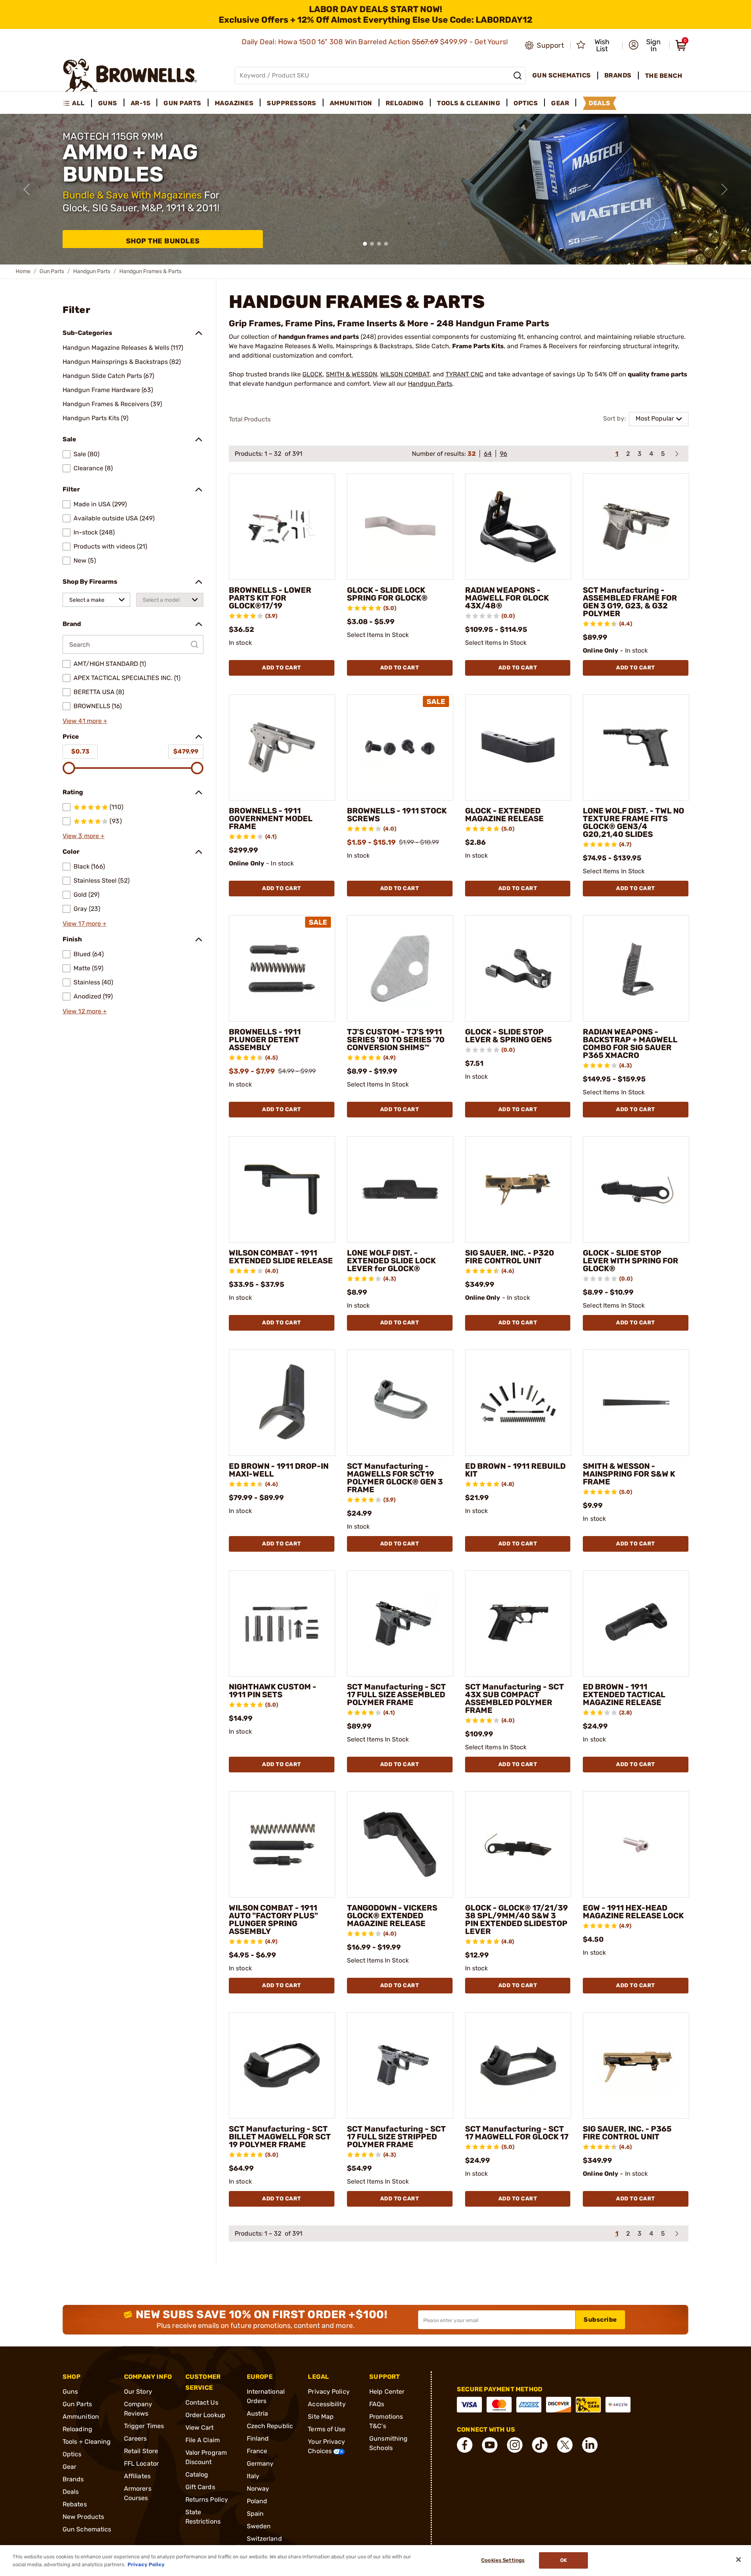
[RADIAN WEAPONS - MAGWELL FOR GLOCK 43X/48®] (518, 527)
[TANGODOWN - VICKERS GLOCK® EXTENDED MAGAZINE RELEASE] (400, 1844)
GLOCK (313, 374)
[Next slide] (724, 189)
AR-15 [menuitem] (141, 103)
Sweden (259, 2526)
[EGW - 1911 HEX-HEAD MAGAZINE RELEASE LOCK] (636, 1844)
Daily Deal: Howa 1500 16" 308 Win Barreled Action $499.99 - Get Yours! (376, 42)
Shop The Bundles (163, 241)
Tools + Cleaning (87, 2442)
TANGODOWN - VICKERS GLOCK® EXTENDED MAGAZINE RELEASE (392, 1916)
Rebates (75, 2504)
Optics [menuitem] (526, 103)
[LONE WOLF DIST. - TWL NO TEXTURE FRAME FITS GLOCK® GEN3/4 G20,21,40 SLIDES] (636, 748)
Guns (70, 2392)
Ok (563, 2561)
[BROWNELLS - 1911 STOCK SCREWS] (400, 748)
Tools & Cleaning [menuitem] (469, 103)
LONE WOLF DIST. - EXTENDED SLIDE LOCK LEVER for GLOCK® (391, 1261)
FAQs (377, 2404)
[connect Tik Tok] (540, 2445)
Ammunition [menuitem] (351, 103)
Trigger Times (144, 2426)
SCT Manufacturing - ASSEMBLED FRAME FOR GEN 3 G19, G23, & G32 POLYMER (630, 602)
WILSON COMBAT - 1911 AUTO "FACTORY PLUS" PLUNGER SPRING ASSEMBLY (273, 1919)
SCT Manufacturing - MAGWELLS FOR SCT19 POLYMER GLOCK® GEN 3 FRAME (395, 1478)
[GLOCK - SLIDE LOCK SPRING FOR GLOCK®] (400, 527)
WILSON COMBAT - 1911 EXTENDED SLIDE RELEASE (281, 1257)
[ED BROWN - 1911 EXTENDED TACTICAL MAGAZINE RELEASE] (636, 1624)
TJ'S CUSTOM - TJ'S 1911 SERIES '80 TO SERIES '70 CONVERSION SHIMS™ (396, 1040)
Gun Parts (52, 271)
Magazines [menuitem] (234, 103)
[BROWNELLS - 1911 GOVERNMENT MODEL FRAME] (282, 748)
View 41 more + (85, 721)
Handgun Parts (92, 271)
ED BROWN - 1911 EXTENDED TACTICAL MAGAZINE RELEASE (624, 1695)
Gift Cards (200, 2487)
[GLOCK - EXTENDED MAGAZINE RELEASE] (518, 748)
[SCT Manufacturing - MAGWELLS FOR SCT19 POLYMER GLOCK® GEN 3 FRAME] (400, 1403)
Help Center (387, 2392)
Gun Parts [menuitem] (182, 103)
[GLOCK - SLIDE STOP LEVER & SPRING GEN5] (518, 968)
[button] (647, 45)
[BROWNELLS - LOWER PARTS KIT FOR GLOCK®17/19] (282, 527)
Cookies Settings (503, 2561)
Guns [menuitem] (108, 103)
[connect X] (565, 2445)
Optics (72, 2454)
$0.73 (80, 751)
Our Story (138, 2392)
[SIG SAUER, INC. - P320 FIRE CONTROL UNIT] (518, 1189)
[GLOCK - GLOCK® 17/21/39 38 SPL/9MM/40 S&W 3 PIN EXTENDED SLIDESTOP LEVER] (518, 1844)
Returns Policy (207, 2500)
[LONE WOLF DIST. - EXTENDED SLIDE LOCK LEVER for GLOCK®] (400, 1189)
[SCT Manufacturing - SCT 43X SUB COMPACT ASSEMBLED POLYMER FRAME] (518, 1624)
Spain (255, 2514)
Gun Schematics (87, 2529)
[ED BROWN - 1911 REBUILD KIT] (518, 1403)
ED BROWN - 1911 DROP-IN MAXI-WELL (279, 1470)
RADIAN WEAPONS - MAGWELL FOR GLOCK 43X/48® (507, 598)
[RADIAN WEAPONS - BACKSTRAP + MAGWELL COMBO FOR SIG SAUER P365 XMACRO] (636, 968)
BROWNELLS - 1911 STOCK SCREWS (397, 815)
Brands (73, 2479)
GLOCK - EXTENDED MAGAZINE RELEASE (504, 815)
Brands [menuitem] (618, 75)
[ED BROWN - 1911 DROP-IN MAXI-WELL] (282, 1403)
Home (23, 271)
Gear (69, 2467)
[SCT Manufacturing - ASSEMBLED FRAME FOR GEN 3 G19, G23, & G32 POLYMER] (636, 527)
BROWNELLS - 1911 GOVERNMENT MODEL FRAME (271, 818)
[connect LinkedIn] (590, 2445)
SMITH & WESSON (351, 374)
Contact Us (202, 2402)
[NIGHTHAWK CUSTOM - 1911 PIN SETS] (282, 1624)
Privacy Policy (329, 2392)
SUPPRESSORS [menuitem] (292, 103)
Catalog (197, 2474)
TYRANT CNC (464, 374)
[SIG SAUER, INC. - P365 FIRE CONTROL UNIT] (636, 2065)
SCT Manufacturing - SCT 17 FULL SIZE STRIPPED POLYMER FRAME (396, 2137)
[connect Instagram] (515, 2445)
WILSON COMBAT (405, 374)
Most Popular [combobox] (655, 418)
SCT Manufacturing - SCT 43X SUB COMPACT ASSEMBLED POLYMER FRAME (515, 1698)
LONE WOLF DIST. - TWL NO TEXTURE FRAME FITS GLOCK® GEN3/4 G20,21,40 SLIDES (633, 822)
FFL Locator (141, 2464)
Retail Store (141, 2451)
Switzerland (264, 2539)
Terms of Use (327, 2429)
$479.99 (186, 751)
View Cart (200, 2428)
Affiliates (137, 2476)
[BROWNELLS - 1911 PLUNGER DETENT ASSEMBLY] (282, 968)
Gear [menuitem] (560, 103)
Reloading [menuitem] (405, 103)
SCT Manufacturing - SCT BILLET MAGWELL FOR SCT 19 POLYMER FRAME (280, 2137)
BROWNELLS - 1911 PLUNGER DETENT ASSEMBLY (265, 1040)
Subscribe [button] (600, 2320)
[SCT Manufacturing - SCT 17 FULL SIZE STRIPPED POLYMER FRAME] (400, 2065)
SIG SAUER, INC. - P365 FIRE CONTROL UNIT (627, 2133)
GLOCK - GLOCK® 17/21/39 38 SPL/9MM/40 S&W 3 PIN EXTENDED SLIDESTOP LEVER (517, 1919)
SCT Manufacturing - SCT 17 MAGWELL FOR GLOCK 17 (517, 2133)
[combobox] (96, 600)
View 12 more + (85, 1011)
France (257, 2451)
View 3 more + (84, 836)
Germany (260, 2464)
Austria (258, 2413)
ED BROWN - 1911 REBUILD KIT (515, 1470)
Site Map (321, 2417)
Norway (258, 2489)
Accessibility (327, 2404)
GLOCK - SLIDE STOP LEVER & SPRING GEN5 (508, 1036)
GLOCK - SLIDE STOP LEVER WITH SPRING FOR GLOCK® (631, 1261)
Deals (71, 2492)
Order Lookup (205, 2415)
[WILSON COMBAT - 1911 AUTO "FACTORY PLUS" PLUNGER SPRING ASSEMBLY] (282, 1844)
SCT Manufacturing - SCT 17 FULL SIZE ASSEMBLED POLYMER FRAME (396, 1695)
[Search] (517, 76)
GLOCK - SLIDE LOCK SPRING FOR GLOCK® (387, 594)
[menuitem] (77, 103)
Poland (257, 2501)
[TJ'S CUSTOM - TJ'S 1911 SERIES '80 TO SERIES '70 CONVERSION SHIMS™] (400, 968)
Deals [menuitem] (600, 103)
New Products (83, 2517)
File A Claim (203, 2440)
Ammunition (81, 2417)
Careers (136, 2438)
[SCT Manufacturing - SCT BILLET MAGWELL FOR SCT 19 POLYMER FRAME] (282, 2065)
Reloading (77, 2429)
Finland (258, 2438)
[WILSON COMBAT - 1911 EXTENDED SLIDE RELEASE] (282, 1189)
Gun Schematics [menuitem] (562, 75)
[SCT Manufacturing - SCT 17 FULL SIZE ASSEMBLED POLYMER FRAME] (400, 1624)
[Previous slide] (27, 189)
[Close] (738, 2560)
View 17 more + (84, 924)
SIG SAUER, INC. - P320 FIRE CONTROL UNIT (510, 1257)
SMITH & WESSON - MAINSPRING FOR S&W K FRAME (629, 1474)
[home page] (130, 75)
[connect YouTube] (490, 2445)
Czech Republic (270, 2426)
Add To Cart (282, 668)
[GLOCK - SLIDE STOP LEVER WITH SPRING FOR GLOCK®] (636, 1189)
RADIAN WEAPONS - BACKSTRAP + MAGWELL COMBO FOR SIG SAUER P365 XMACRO (630, 1043)
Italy (253, 2476)
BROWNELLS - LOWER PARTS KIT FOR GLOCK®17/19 (270, 598)
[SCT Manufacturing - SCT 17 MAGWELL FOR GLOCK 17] (518, 2065)
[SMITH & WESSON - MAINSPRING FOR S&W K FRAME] (636, 1403)
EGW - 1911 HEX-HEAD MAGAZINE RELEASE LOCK (633, 1912)
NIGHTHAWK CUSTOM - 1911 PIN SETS (273, 1691)
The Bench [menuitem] (664, 76)
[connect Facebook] (465, 2445)
